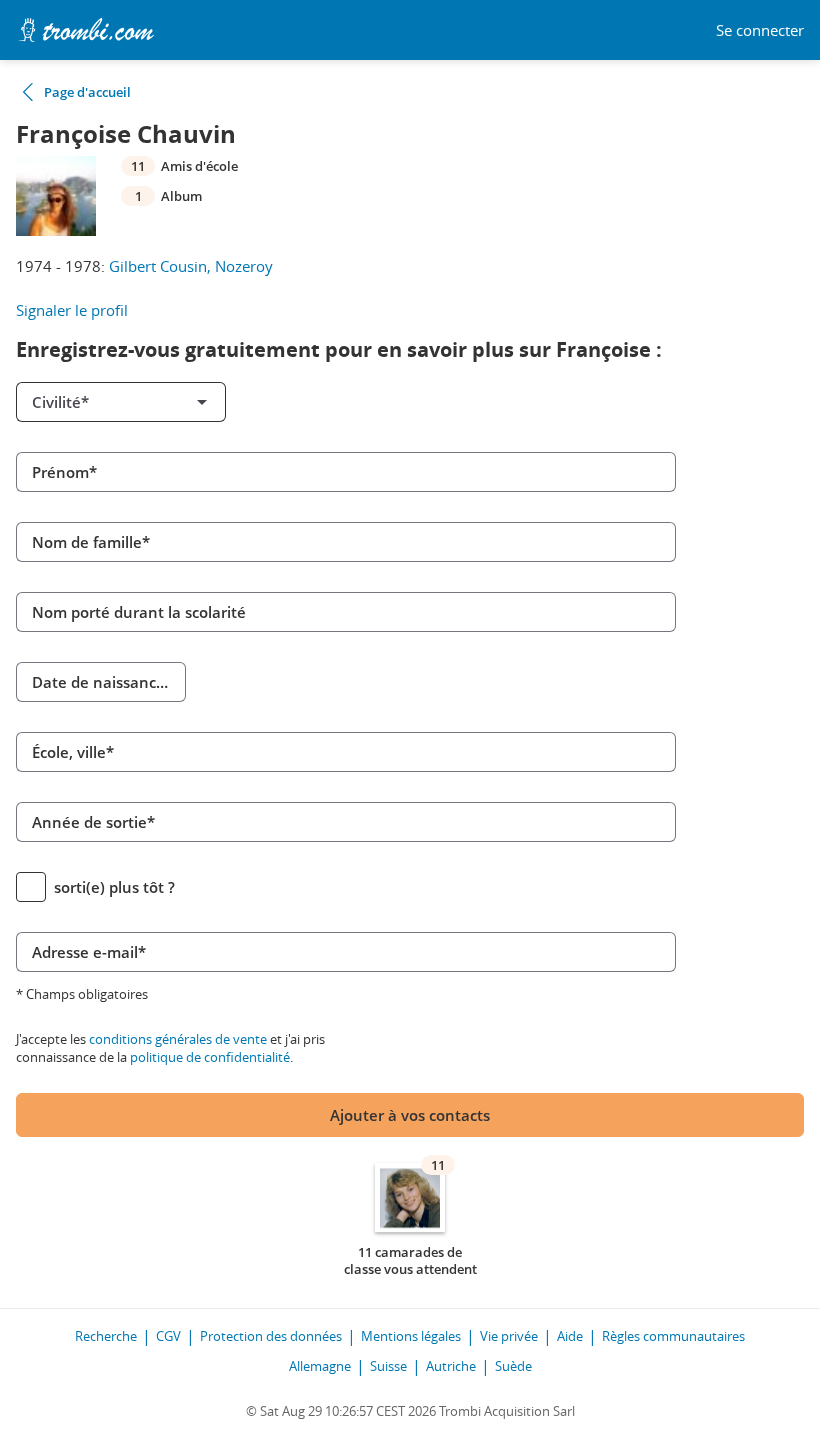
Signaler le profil (72, 310)
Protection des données (271, 1336)
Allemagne (320, 1366)
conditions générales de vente (178, 1039)
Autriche (451, 1366)
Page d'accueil (87, 92)
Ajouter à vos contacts (410, 1115)
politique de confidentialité (210, 1057)
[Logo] (86, 30)
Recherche (106, 1336)
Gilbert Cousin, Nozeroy (191, 266)
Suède (513, 1366)
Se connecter (760, 30)
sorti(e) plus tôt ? (114, 887)
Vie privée (509, 1336)
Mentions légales (411, 1336)
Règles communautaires (673, 1336)
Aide (570, 1336)
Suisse (388, 1366)
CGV (168, 1336)
